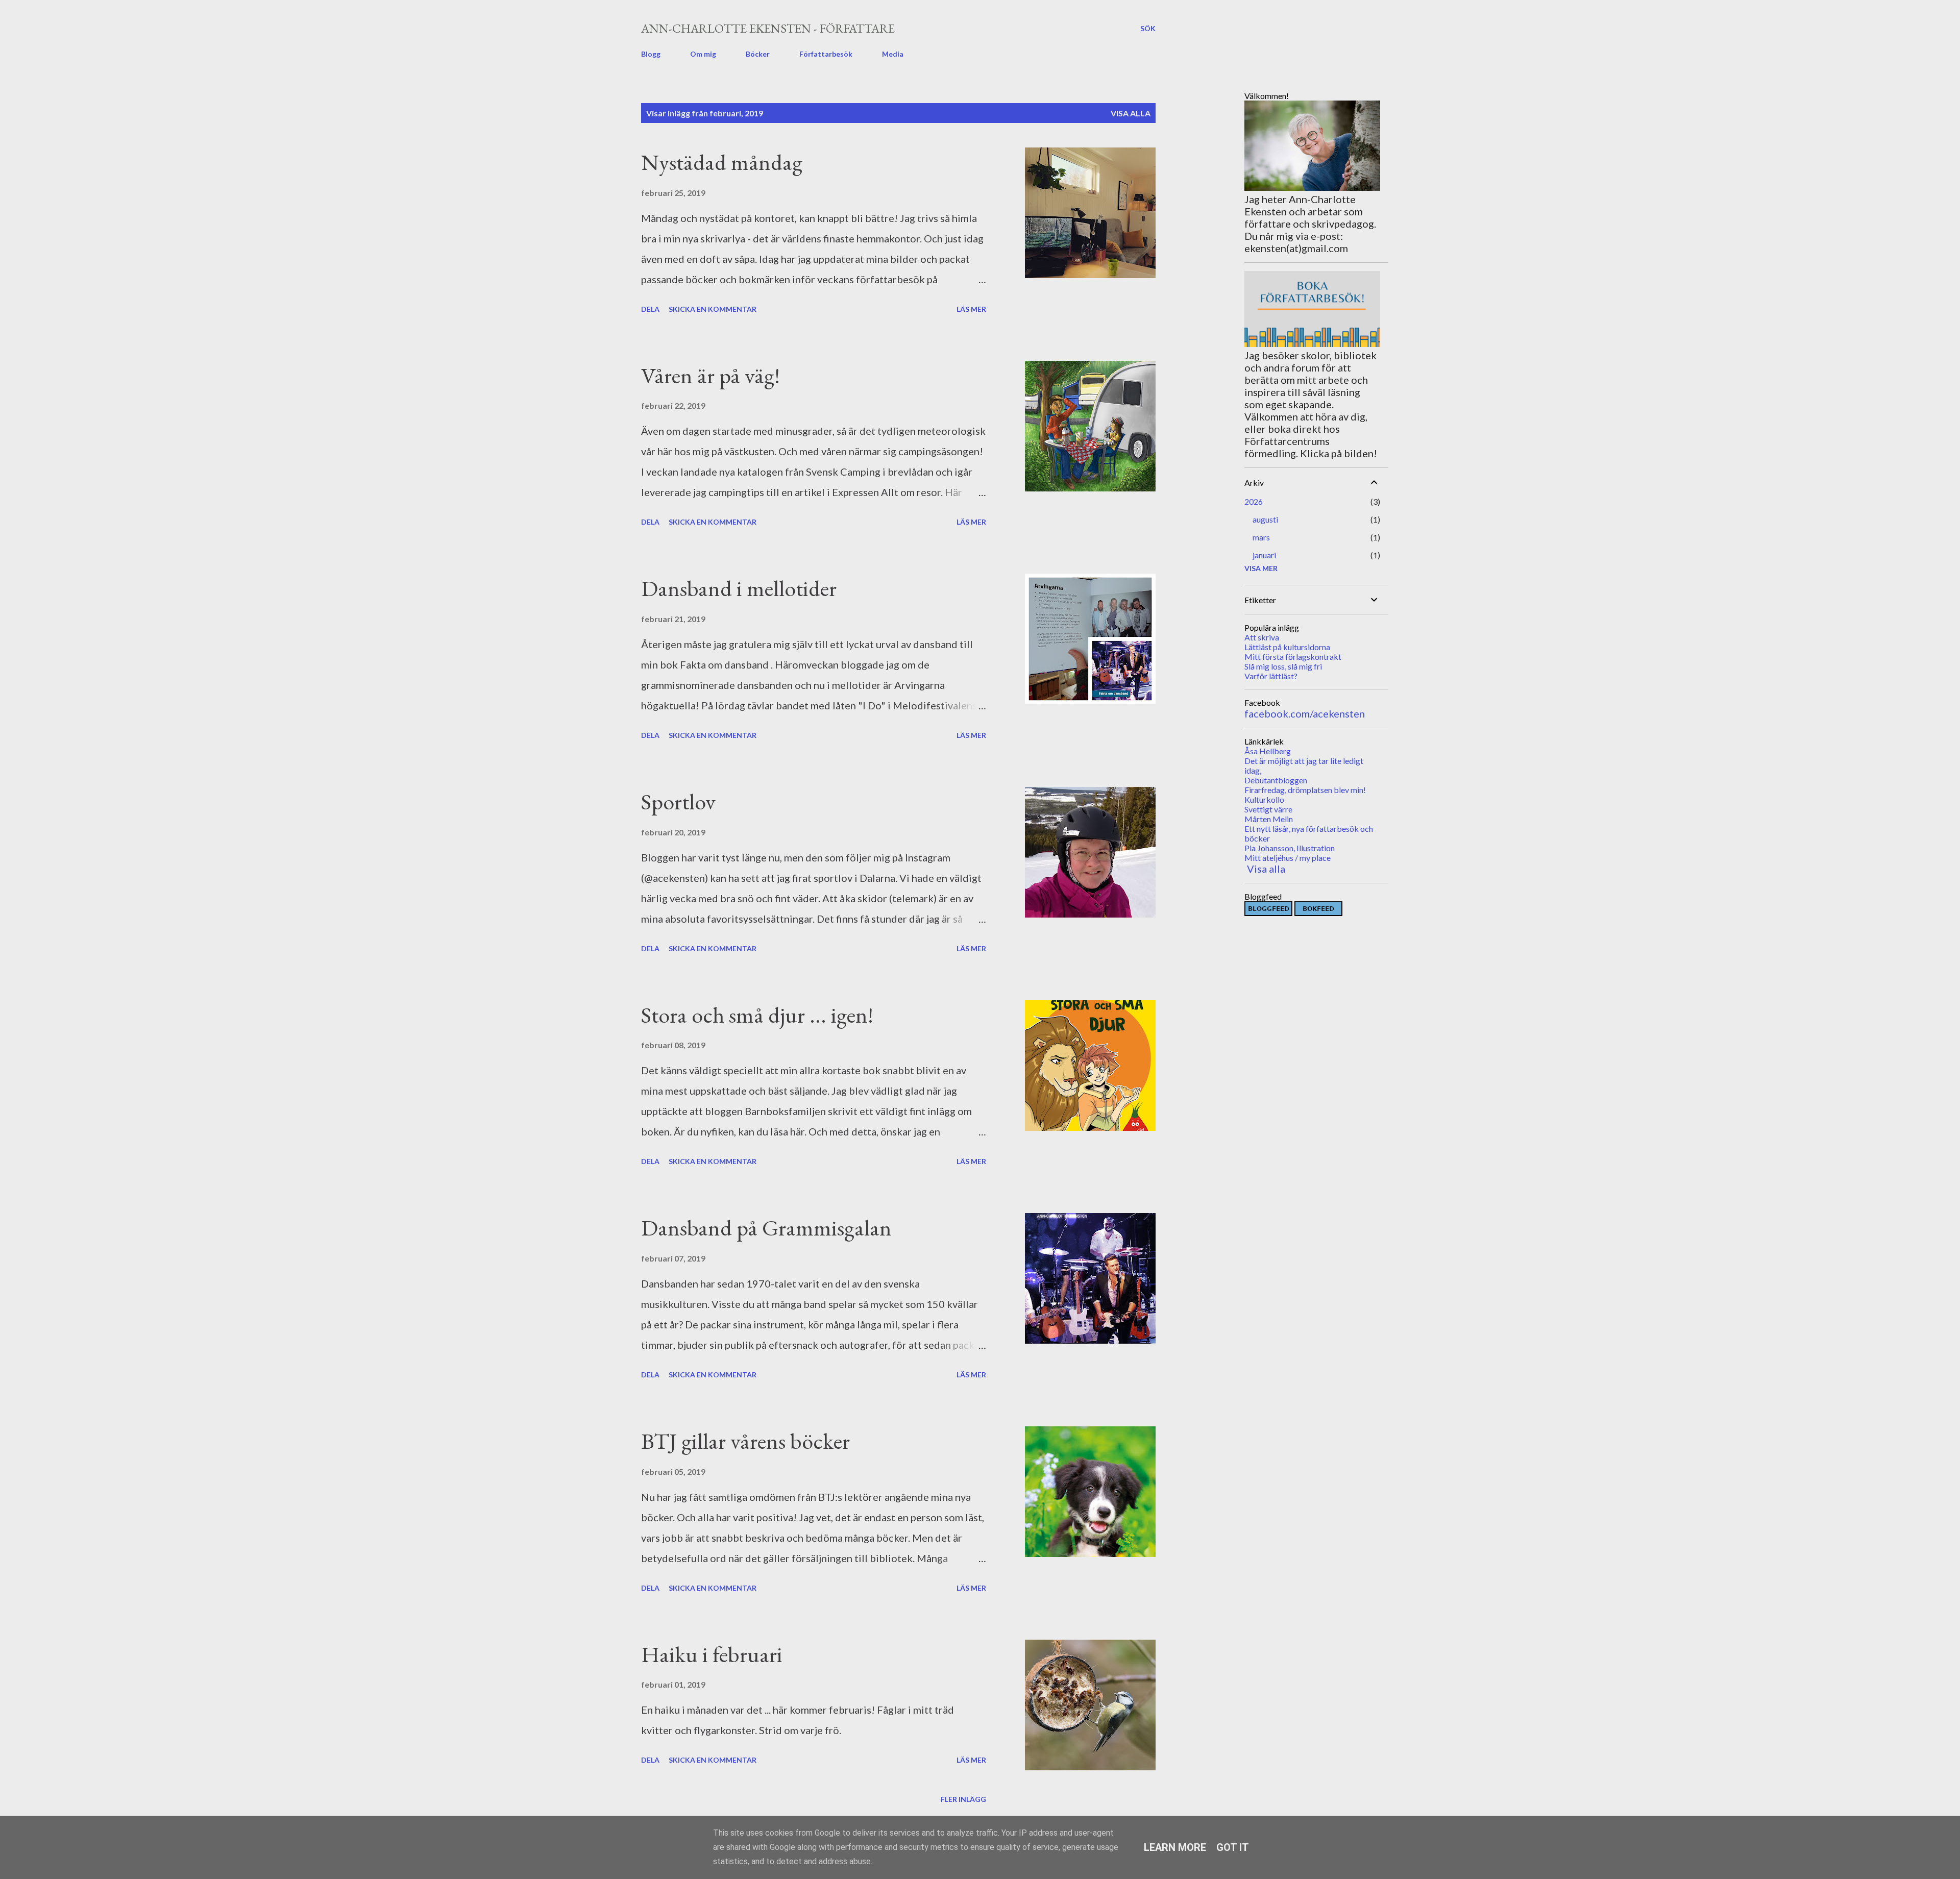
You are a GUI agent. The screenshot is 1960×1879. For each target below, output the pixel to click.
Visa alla (1131, 113)
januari (1264, 555)
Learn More (1175, 1847)
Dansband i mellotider (739, 588)
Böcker (758, 54)
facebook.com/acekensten (1305, 713)
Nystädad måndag (722, 162)
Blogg (651, 54)
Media (893, 54)
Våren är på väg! (710, 375)
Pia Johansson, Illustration (1290, 848)
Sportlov (678, 801)
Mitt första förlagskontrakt (1293, 657)
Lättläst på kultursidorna (1287, 647)
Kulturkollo (1264, 799)
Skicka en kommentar (713, 309)
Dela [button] (650, 309)
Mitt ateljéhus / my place (1288, 858)
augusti (1265, 519)
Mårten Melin (1269, 819)
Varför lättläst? (1271, 676)
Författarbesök (826, 54)
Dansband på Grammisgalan (766, 1228)
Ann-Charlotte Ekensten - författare (768, 28)
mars (1261, 537)
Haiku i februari (712, 1654)
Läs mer (971, 309)
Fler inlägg (963, 1799)
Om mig (703, 54)
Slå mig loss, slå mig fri (1283, 666)
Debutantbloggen (1276, 780)
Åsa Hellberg (1268, 751)
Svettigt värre (1268, 809)
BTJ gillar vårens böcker (745, 1441)
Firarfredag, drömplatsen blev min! (1305, 790)
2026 (1254, 501)
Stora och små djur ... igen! (757, 1015)
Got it (1233, 1847)
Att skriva (1262, 637)
